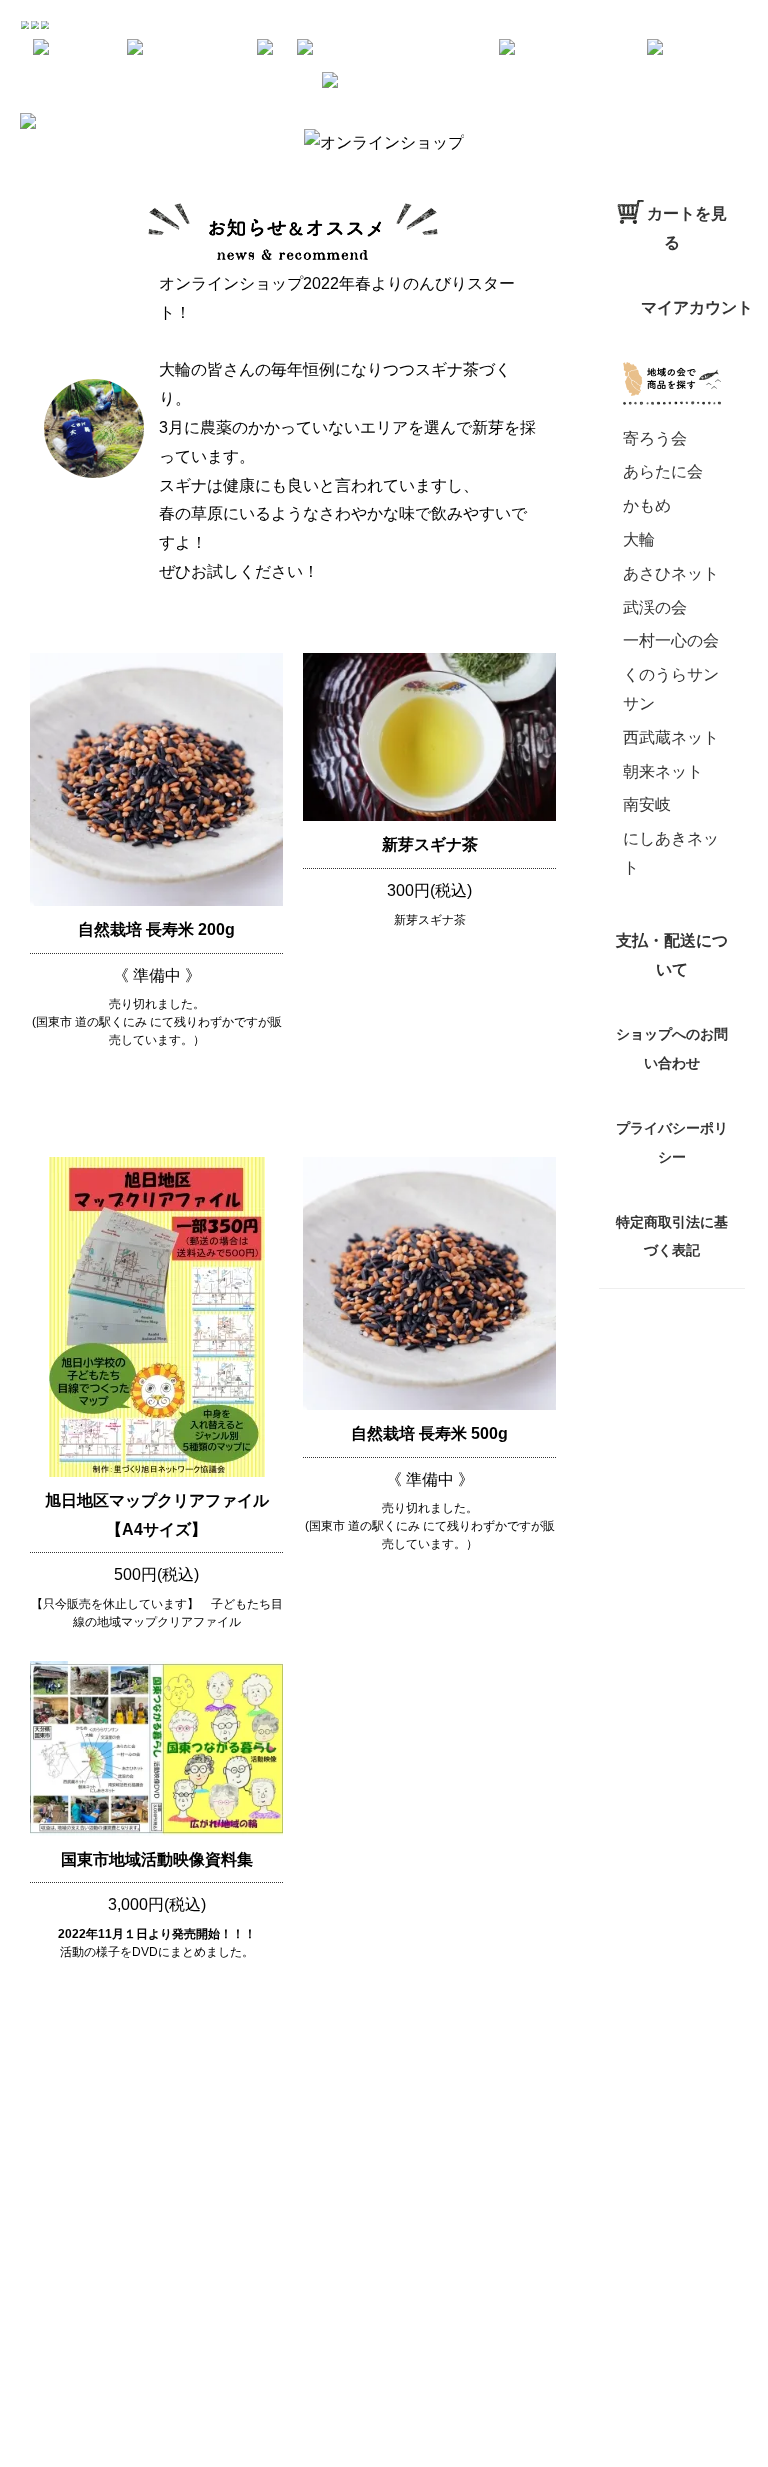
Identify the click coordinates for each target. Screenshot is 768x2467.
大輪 (639, 539)
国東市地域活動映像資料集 (157, 1859)
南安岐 (647, 804)
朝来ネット (663, 771)
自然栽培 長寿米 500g (429, 1433)
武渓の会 (655, 607)
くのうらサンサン (671, 689)
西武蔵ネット (671, 737)
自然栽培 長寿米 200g (156, 929)
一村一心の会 (671, 640)
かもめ (647, 505)
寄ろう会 (655, 438)
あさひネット (671, 573)
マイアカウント (697, 307)
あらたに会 (663, 471)
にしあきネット (671, 853)
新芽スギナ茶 (430, 844)
